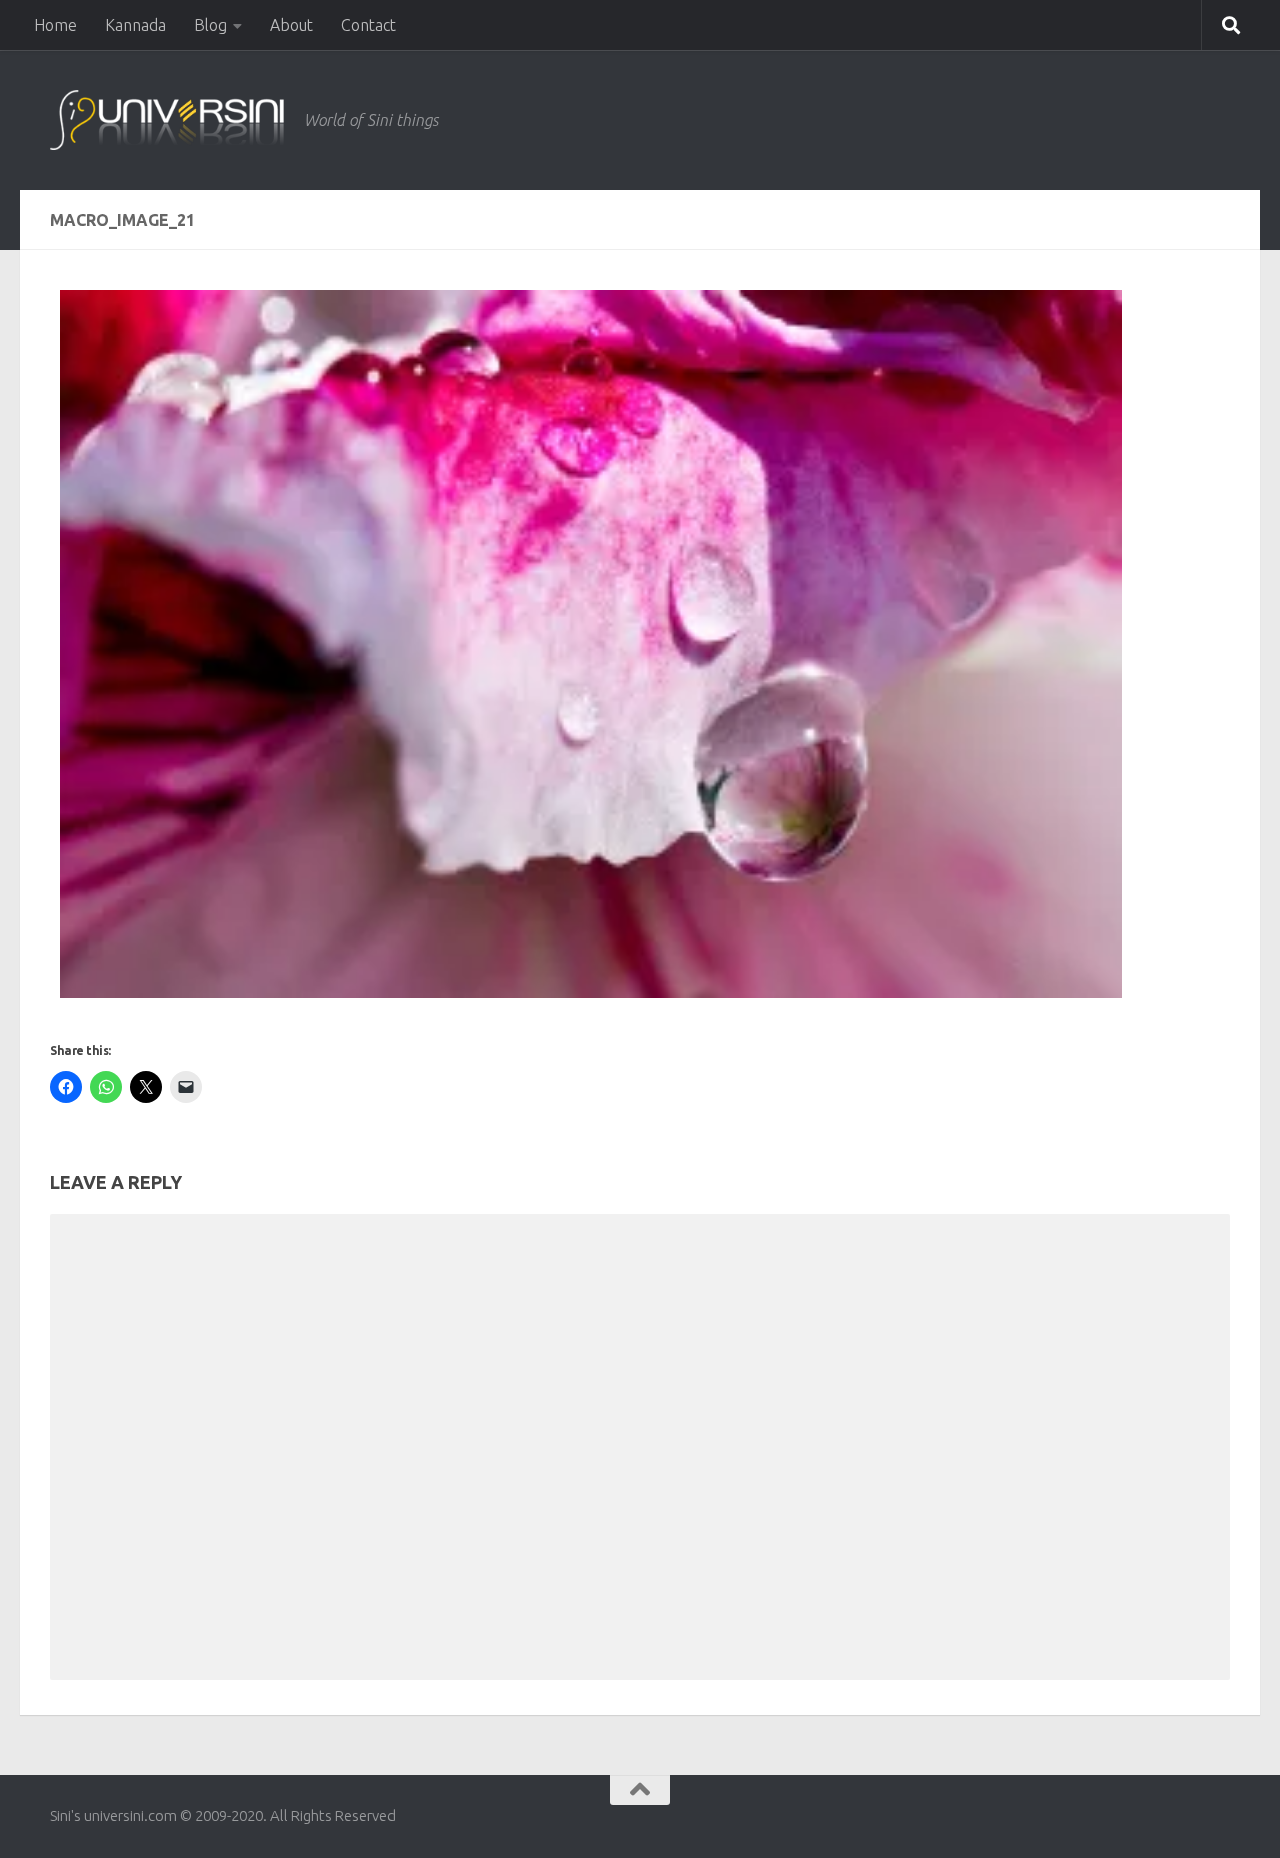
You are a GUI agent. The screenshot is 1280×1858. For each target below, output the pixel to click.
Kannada (135, 25)
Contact (368, 25)
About (291, 25)
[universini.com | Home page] (167, 120)
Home (55, 25)
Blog (210, 25)
